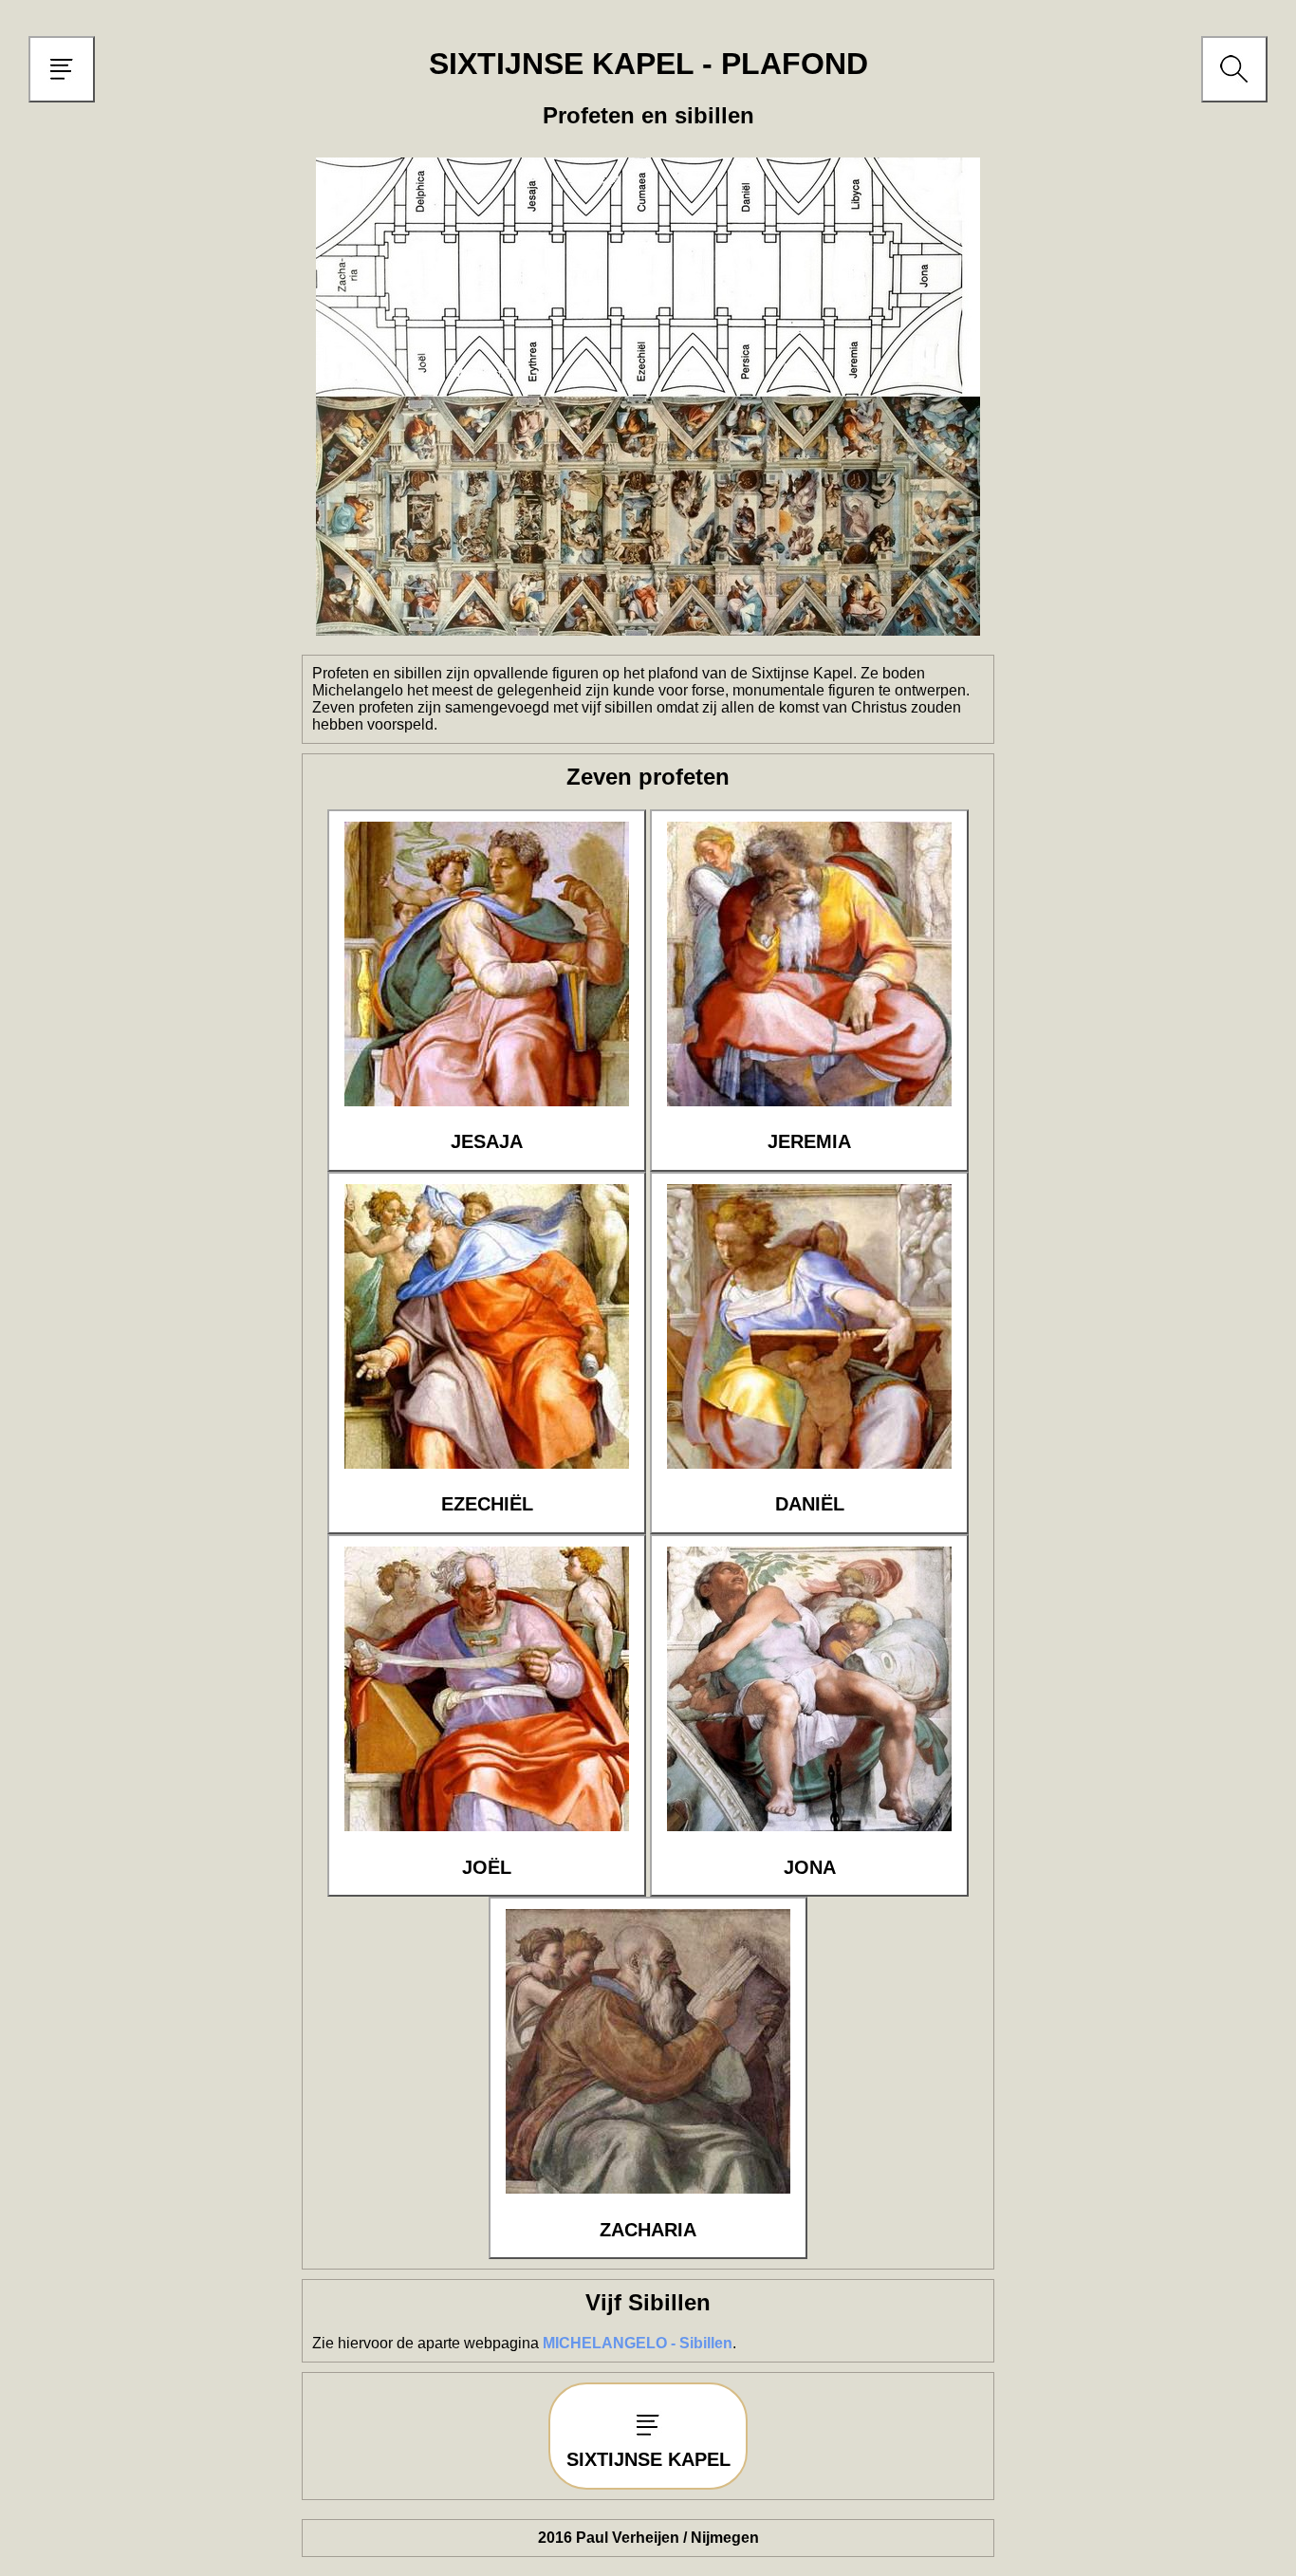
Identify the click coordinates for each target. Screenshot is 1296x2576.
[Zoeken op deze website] (1234, 88)
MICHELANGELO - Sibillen (638, 2343)
